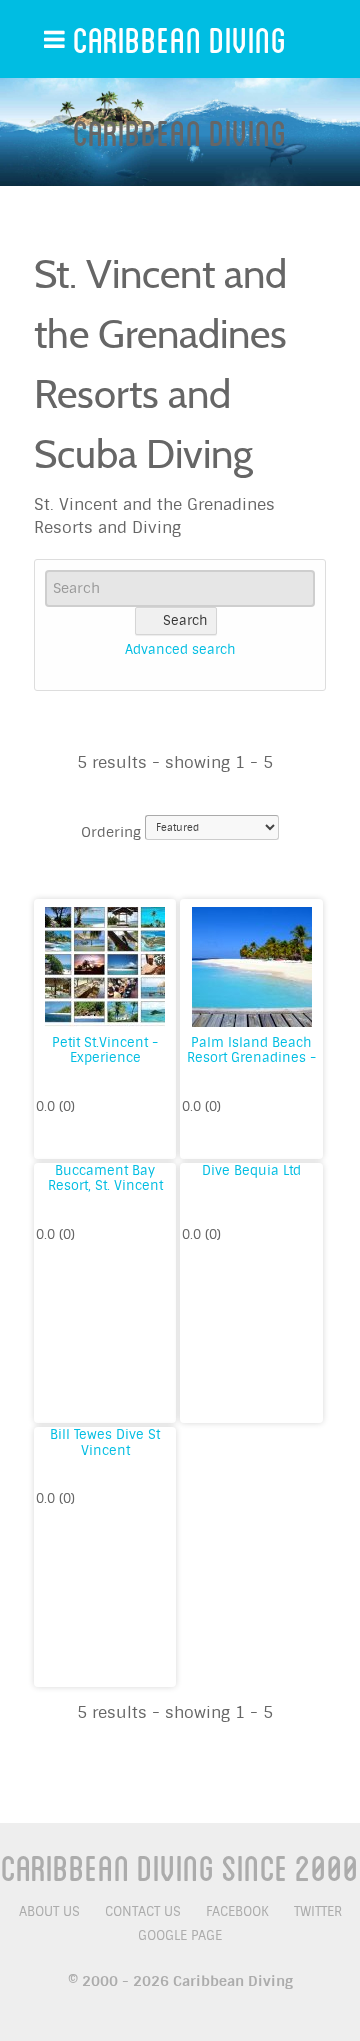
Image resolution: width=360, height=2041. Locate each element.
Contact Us (143, 1911)
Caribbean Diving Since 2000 (180, 1867)
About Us (49, 1911)
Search (185, 620)
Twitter (318, 1911)
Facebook (237, 1911)
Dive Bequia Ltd (251, 1170)
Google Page (180, 1935)
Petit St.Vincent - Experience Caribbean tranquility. (105, 1066)
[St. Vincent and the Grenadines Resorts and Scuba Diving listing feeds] (316, 254)
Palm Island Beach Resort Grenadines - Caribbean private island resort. (251, 1066)
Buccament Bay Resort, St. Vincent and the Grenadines (105, 1186)
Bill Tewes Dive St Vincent (105, 1442)
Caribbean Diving (180, 39)
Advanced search (180, 649)
